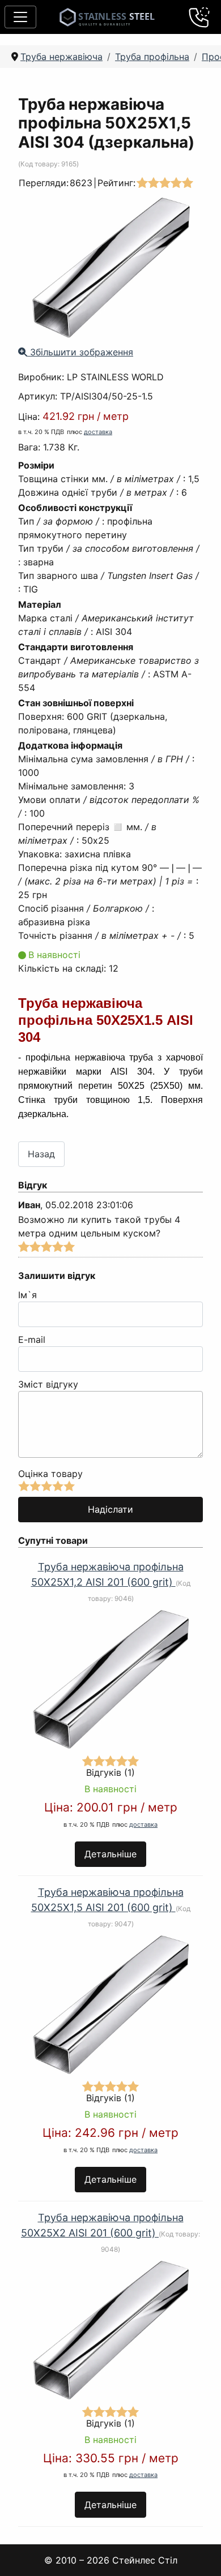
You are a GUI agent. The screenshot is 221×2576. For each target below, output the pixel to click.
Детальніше (110, 1854)
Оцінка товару (50, 1474)
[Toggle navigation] (20, 17)
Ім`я (27, 1295)
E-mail (32, 1339)
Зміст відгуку (48, 1384)
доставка (98, 432)
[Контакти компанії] (199, 17)
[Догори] (198, 2553)
